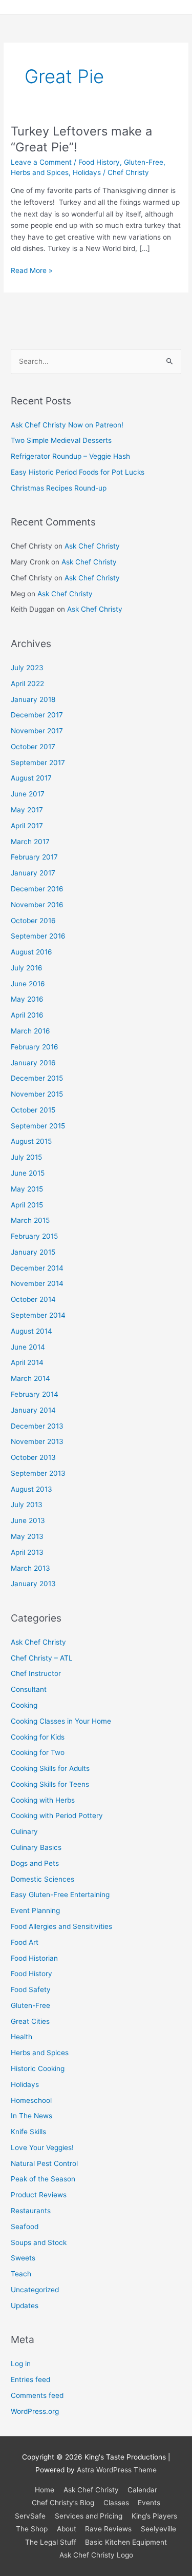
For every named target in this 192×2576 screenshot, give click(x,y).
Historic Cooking (38, 2068)
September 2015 (38, 1126)
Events (149, 2503)
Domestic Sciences (42, 1879)
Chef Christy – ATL (42, 1658)
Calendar (142, 2490)
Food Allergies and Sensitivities (61, 1926)
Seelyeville (158, 2529)
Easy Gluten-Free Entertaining (60, 1895)
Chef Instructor (36, 1673)
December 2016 (37, 889)
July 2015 (26, 1157)
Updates (25, 2306)
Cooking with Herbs (43, 1800)
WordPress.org (35, 2411)
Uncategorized (35, 2290)
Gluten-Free (144, 162)
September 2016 (38, 936)
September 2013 (38, 1473)
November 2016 (37, 905)
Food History (99, 162)
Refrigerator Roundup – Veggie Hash (70, 456)
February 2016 (35, 1047)
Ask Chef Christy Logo (96, 2555)
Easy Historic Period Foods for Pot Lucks (78, 472)
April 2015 (27, 1205)
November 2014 (37, 1283)
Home (45, 2490)
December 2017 (37, 715)
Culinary (24, 1831)
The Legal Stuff (51, 2542)
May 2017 (27, 810)
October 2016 (33, 921)
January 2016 (33, 1063)
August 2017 (31, 778)
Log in (21, 2364)
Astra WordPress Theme (117, 2470)
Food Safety (31, 1989)
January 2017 (33, 873)
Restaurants (31, 2211)
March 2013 (30, 1568)
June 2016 (28, 984)
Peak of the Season (43, 2179)
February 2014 (35, 1394)
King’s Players (154, 2516)
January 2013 (33, 1584)
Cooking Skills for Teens (50, 1784)
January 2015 (33, 1252)
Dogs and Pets (35, 1863)
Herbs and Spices (40, 172)
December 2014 (37, 1268)
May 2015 (27, 1189)
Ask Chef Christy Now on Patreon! (67, 425)
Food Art (25, 1942)
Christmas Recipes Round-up (59, 488)
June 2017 (28, 794)
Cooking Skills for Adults (50, 1768)
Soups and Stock (39, 2242)
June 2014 (28, 1347)
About (67, 2529)
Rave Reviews (108, 2529)
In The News (31, 2116)
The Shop (32, 2529)
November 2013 (37, 1441)
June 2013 (28, 1520)
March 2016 (30, 1031)
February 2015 (34, 1236)
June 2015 (28, 1173)
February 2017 (34, 857)
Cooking (24, 1705)
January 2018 (33, 699)
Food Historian (34, 1958)
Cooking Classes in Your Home (61, 1721)
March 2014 (30, 1378)
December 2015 (37, 1078)
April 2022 (27, 684)
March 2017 (30, 842)
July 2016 (27, 968)
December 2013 (37, 1426)
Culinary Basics (36, 1847)
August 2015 (31, 1141)
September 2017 (38, 763)
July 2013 (27, 1505)
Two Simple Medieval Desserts (61, 440)
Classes (116, 2503)
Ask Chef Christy (92, 546)
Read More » (31, 270)
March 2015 (30, 1220)
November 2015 (37, 1094)
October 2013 (33, 1457)
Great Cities (30, 2021)
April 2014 (27, 1362)
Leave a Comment (41, 162)
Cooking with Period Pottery (57, 1816)
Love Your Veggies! (42, 2148)
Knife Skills (28, 2132)
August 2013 (31, 1489)
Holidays (87, 172)
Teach (21, 2274)
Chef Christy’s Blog (63, 2503)
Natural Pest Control (44, 2163)
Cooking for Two (38, 1752)
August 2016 (31, 952)
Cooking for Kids (38, 1737)
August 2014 (31, 1331)
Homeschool (31, 2100)
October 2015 (33, 1110)
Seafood (25, 2227)
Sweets (23, 2258)
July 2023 (27, 668)
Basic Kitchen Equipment (126, 2542)
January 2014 (33, 1410)
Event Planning (35, 1910)
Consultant (29, 1689)
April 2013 (27, 1552)
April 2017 (27, 826)
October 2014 (33, 1299)
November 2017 (37, 731)
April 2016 (27, 1015)
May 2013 (27, 1536)
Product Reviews (39, 2195)
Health (22, 2037)
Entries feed (30, 2379)
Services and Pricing (89, 2516)
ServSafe (30, 2516)
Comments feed (37, 2395)
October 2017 (33, 747)
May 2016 (27, 999)
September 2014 (38, 1315)
